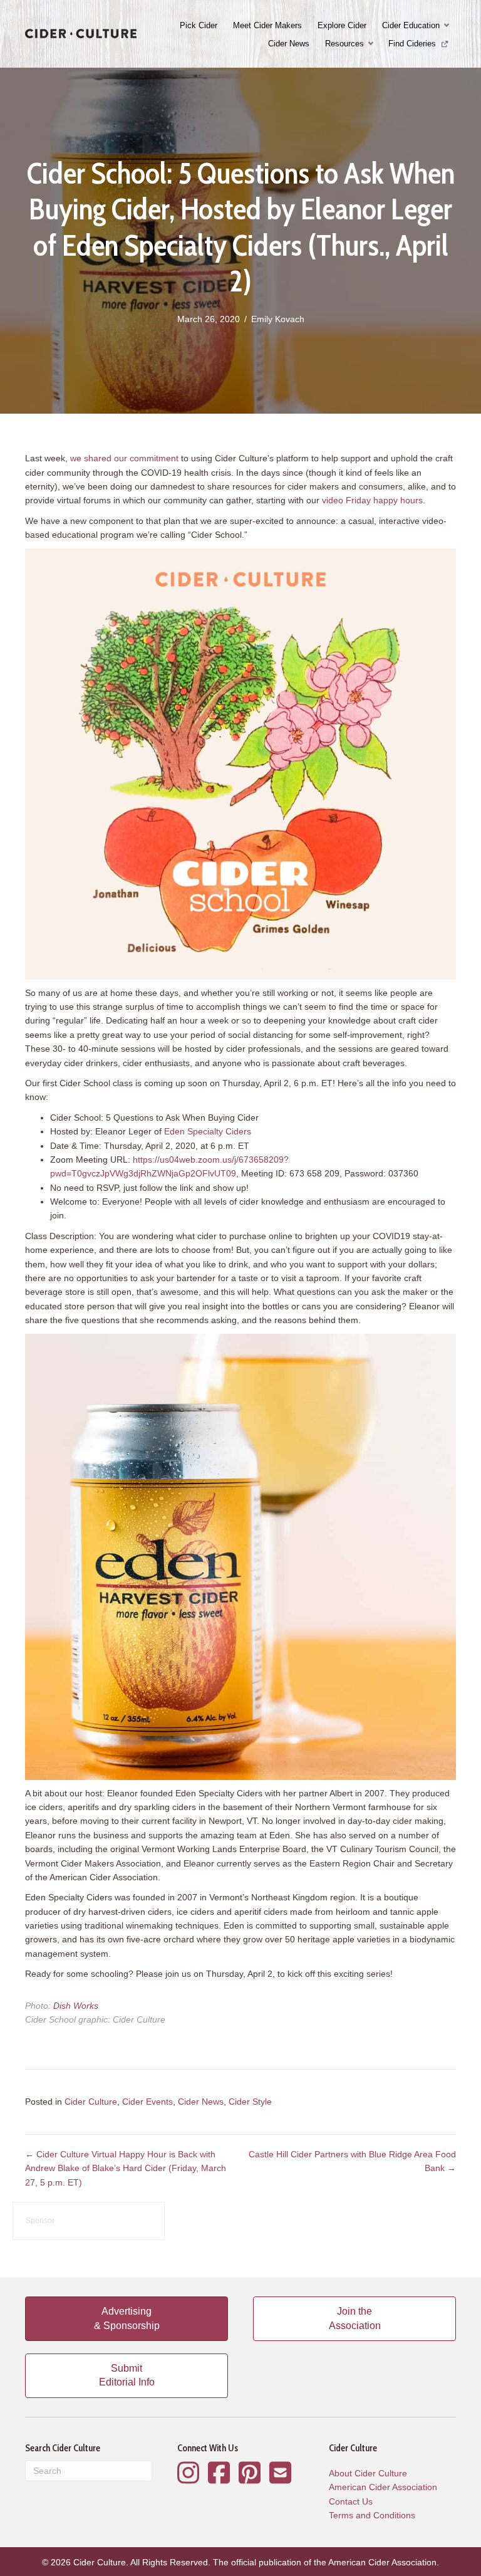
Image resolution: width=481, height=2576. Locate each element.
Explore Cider (342, 25)
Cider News (289, 44)
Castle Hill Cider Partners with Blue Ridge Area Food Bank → (352, 2161)
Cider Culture (91, 2102)
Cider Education (411, 25)
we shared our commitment (124, 458)
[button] (448, 25)
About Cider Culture (368, 2473)
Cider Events (147, 2102)
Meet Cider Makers (267, 25)
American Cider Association (383, 2487)
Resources (344, 44)
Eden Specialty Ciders (208, 1131)
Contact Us (351, 2501)
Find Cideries (413, 44)
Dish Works (76, 2006)
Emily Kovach (278, 319)
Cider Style (250, 2102)
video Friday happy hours (372, 500)
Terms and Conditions (372, 2515)
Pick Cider (199, 25)
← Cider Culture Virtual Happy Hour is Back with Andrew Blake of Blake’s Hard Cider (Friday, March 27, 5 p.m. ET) (126, 2168)
